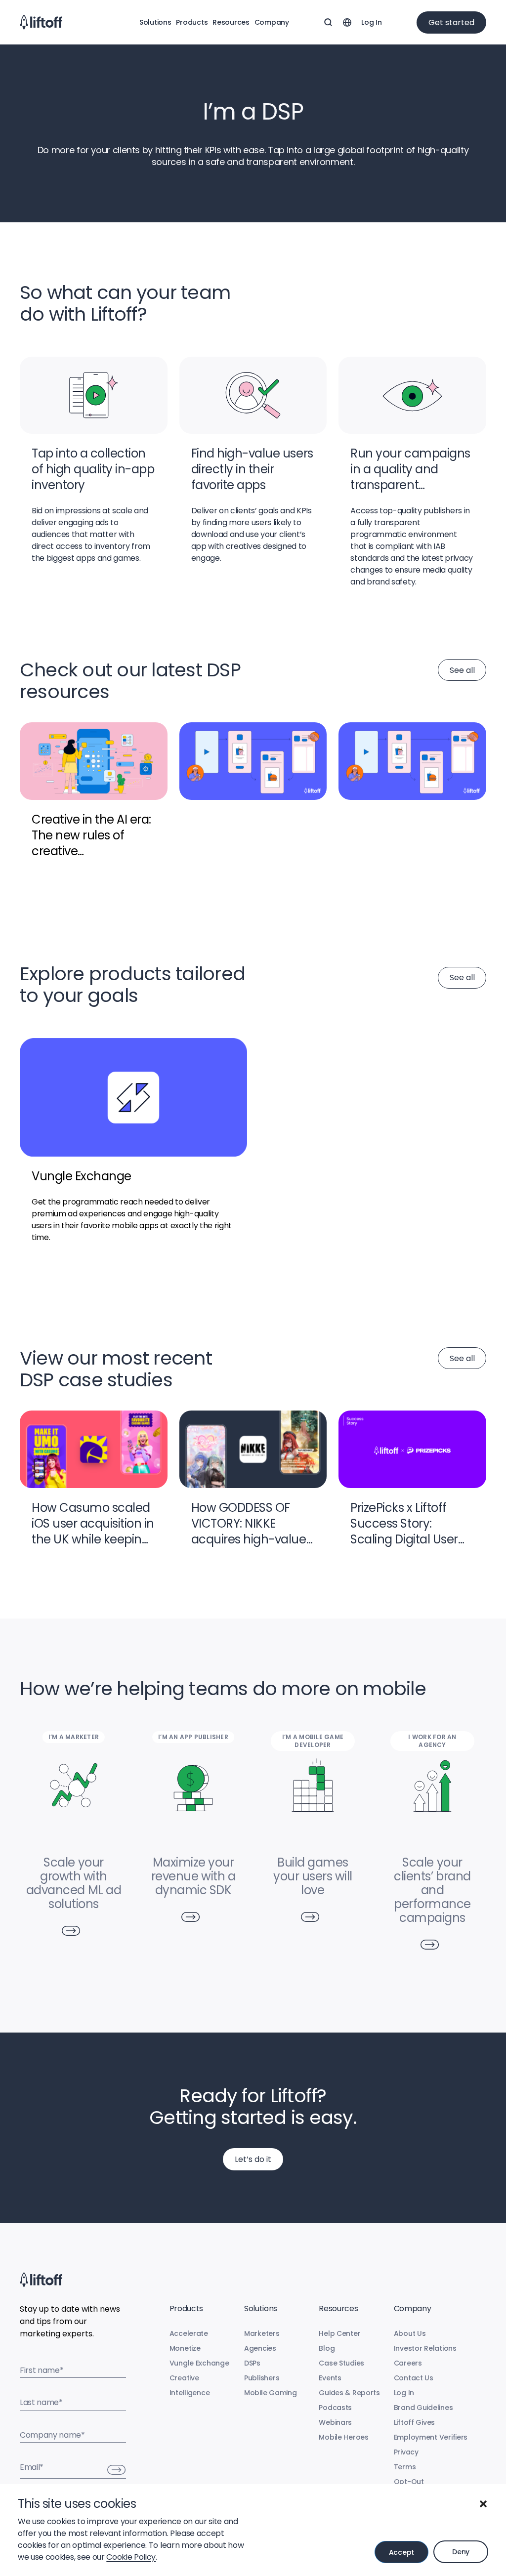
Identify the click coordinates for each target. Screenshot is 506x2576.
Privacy (406, 2452)
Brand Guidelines (423, 2408)
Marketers (262, 2333)
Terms (405, 2467)
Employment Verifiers (431, 2437)
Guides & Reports (349, 2393)
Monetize (185, 2348)
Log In (371, 22)
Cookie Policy (131, 2557)
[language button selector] (347, 22)
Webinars (335, 2422)
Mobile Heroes (343, 2437)
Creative (184, 2378)
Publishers (262, 2378)
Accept (401, 2552)
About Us (410, 2333)
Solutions (155, 22)
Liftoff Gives (414, 2422)
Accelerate (189, 2333)
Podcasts (335, 2408)
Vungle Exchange (199, 2363)
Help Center (339, 2333)
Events (330, 2378)
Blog (327, 2348)
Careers (408, 2363)
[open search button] (328, 22)
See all (462, 670)
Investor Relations (425, 2348)
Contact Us (414, 2378)
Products (192, 22)
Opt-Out (409, 2482)
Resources (231, 22)
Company (272, 22)
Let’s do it (253, 2159)
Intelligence (190, 2393)
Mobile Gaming (270, 2393)
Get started (451, 22)
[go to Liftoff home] (41, 22)
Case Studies (341, 2363)
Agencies (260, 2348)
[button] (483, 2504)
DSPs (252, 2363)
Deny (461, 2552)
